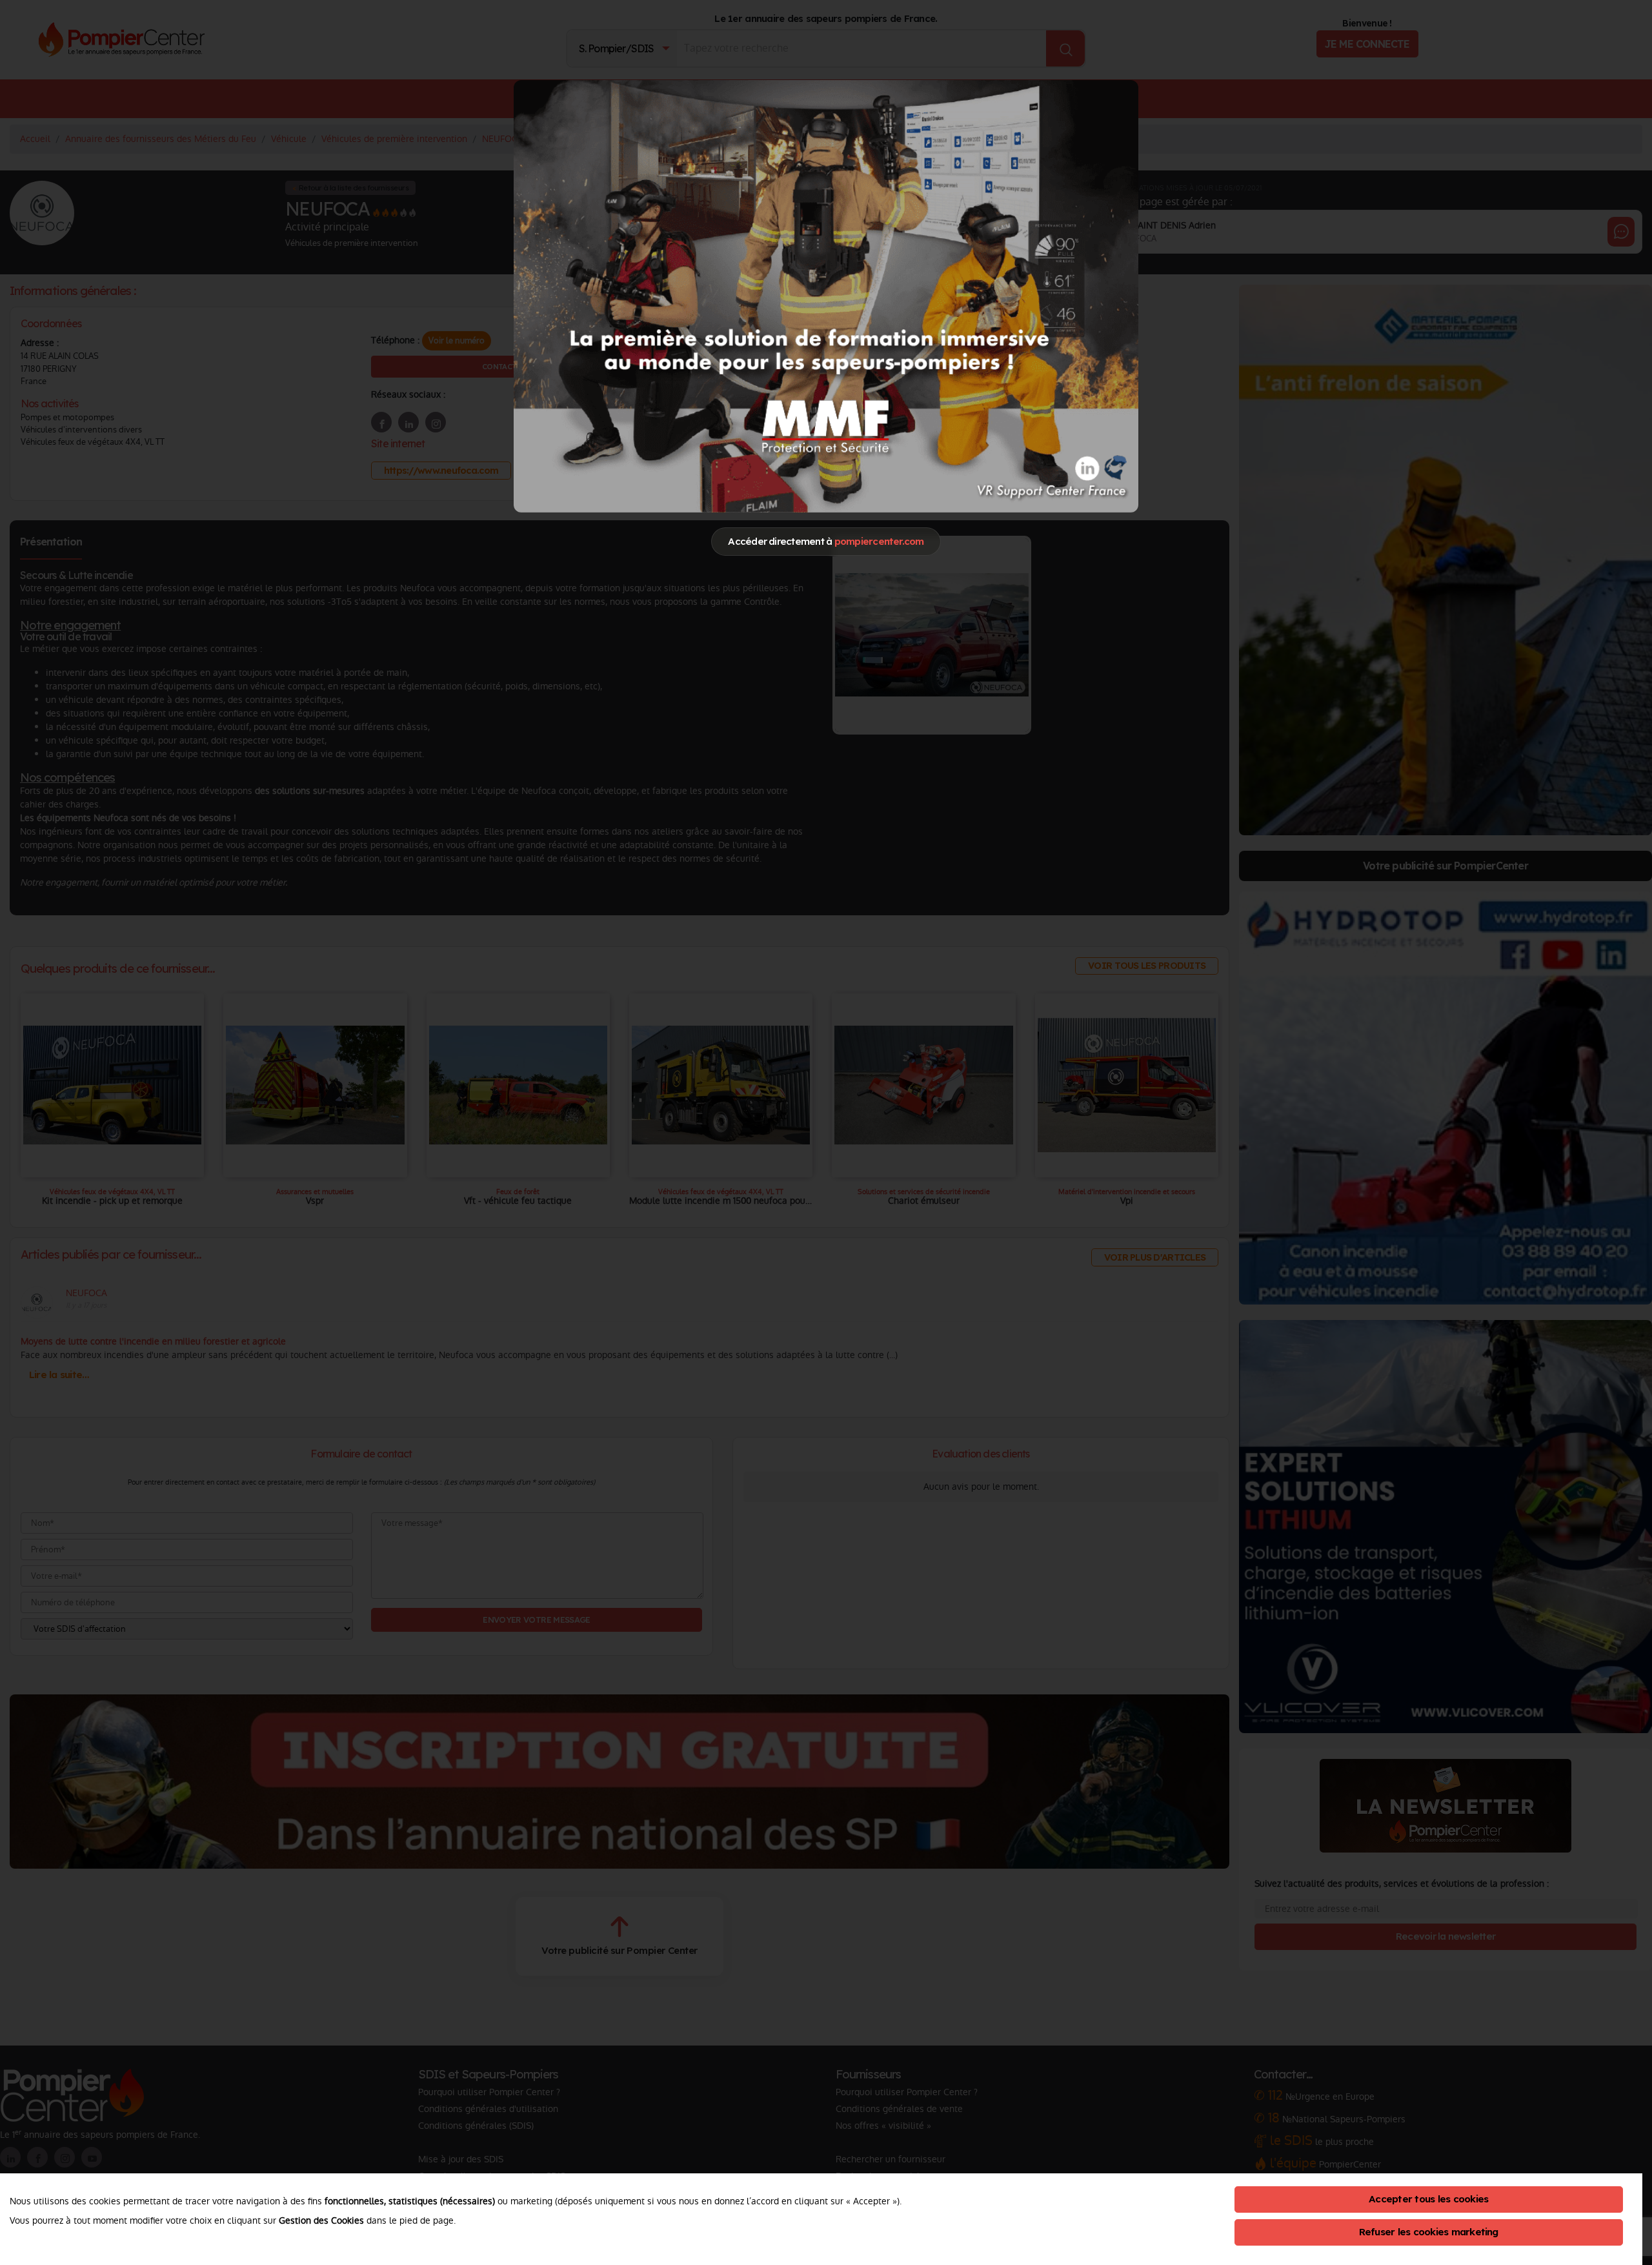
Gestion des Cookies (321, 2220)
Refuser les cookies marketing (1429, 2232)
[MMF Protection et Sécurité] (826, 296)
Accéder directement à (826, 541)
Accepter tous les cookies (1428, 2199)
